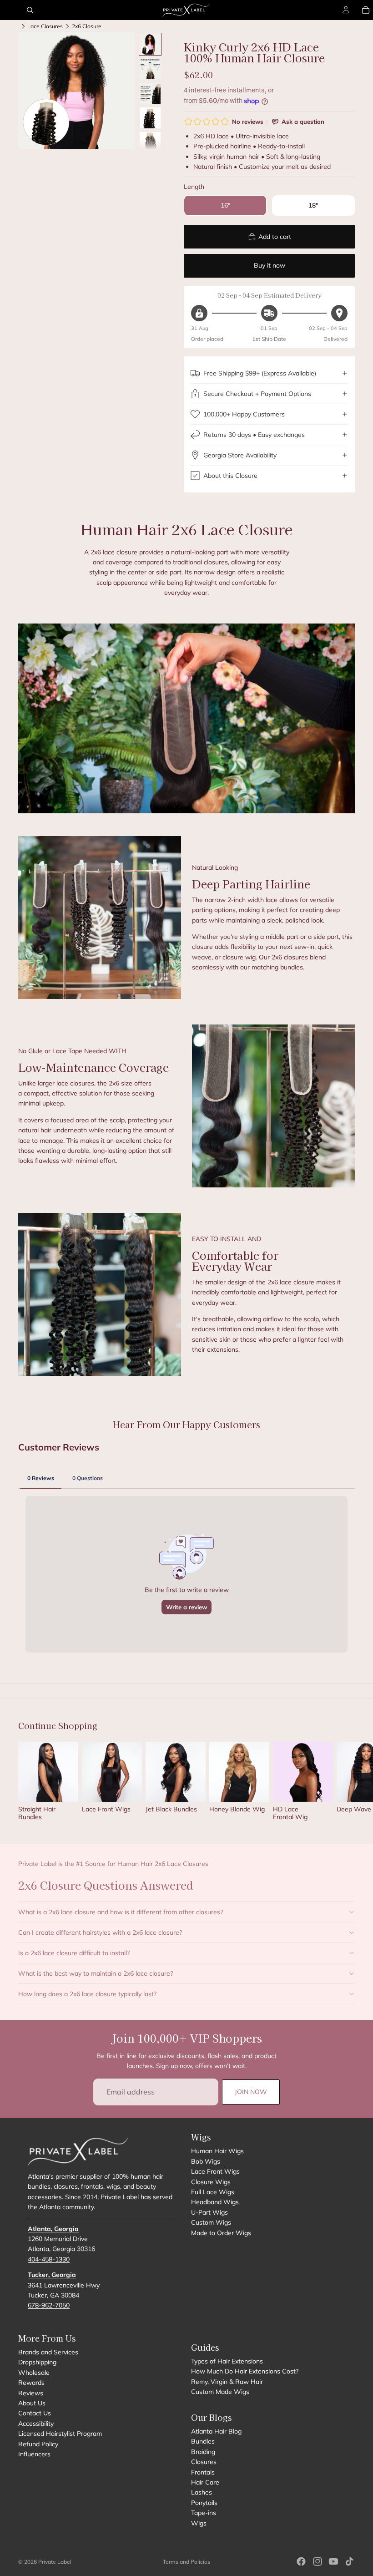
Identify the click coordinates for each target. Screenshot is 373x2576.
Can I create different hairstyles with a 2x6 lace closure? (100, 1932)
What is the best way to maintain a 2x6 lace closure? (96, 1973)
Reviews (31, 2393)
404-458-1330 (49, 2259)
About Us (32, 2403)
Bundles (203, 2442)
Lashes (202, 2493)
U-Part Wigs (209, 2212)
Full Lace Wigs (213, 2192)
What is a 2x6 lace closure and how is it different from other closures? (121, 1912)
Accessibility (36, 2424)
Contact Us (35, 2414)
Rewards (31, 2383)
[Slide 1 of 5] (150, 44)
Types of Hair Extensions (227, 2362)
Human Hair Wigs (217, 2151)
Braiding (203, 2452)
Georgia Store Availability (240, 455)
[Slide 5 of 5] (150, 142)
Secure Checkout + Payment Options (257, 394)
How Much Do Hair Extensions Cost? (245, 2372)
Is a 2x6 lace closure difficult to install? (74, 1953)
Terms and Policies (186, 2562)
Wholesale (34, 2373)
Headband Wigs (215, 2202)
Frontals (203, 2472)
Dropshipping (37, 2363)
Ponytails (204, 2503)
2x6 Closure (87, 26)
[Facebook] (301, 2561)
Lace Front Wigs (215, 2172)
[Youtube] (333, 2561)
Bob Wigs (206, 2161)
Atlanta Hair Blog (216, 2431)
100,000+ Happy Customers (244, 414)
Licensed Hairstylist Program (60, 2434)
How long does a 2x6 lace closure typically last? (87, 1994)
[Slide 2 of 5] (150, 69)
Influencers (34, 2454)
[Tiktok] (349, 2561)
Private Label (55, 2562)
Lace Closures (45, 26)
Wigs (199, 2523)
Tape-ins (204, 2513)
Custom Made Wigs (220, 2392)
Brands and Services (48, 2353)
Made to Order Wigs (221, 2233)
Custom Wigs (211, 2223)
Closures (204, 2462)
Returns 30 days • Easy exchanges (254, 435)
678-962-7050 (49, 2306)
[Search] (30, 10)
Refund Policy (38, 2444)
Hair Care (205, 2482)
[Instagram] (318, 2561)
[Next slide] (345, 1785)
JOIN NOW (251, 2092)
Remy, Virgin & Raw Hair (227, 2382)
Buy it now (270, 265)
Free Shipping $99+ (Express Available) (260, 373)
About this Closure (230, 476)
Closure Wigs (211, 2182)
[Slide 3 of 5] (150, 93)
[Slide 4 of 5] (150, 118)
